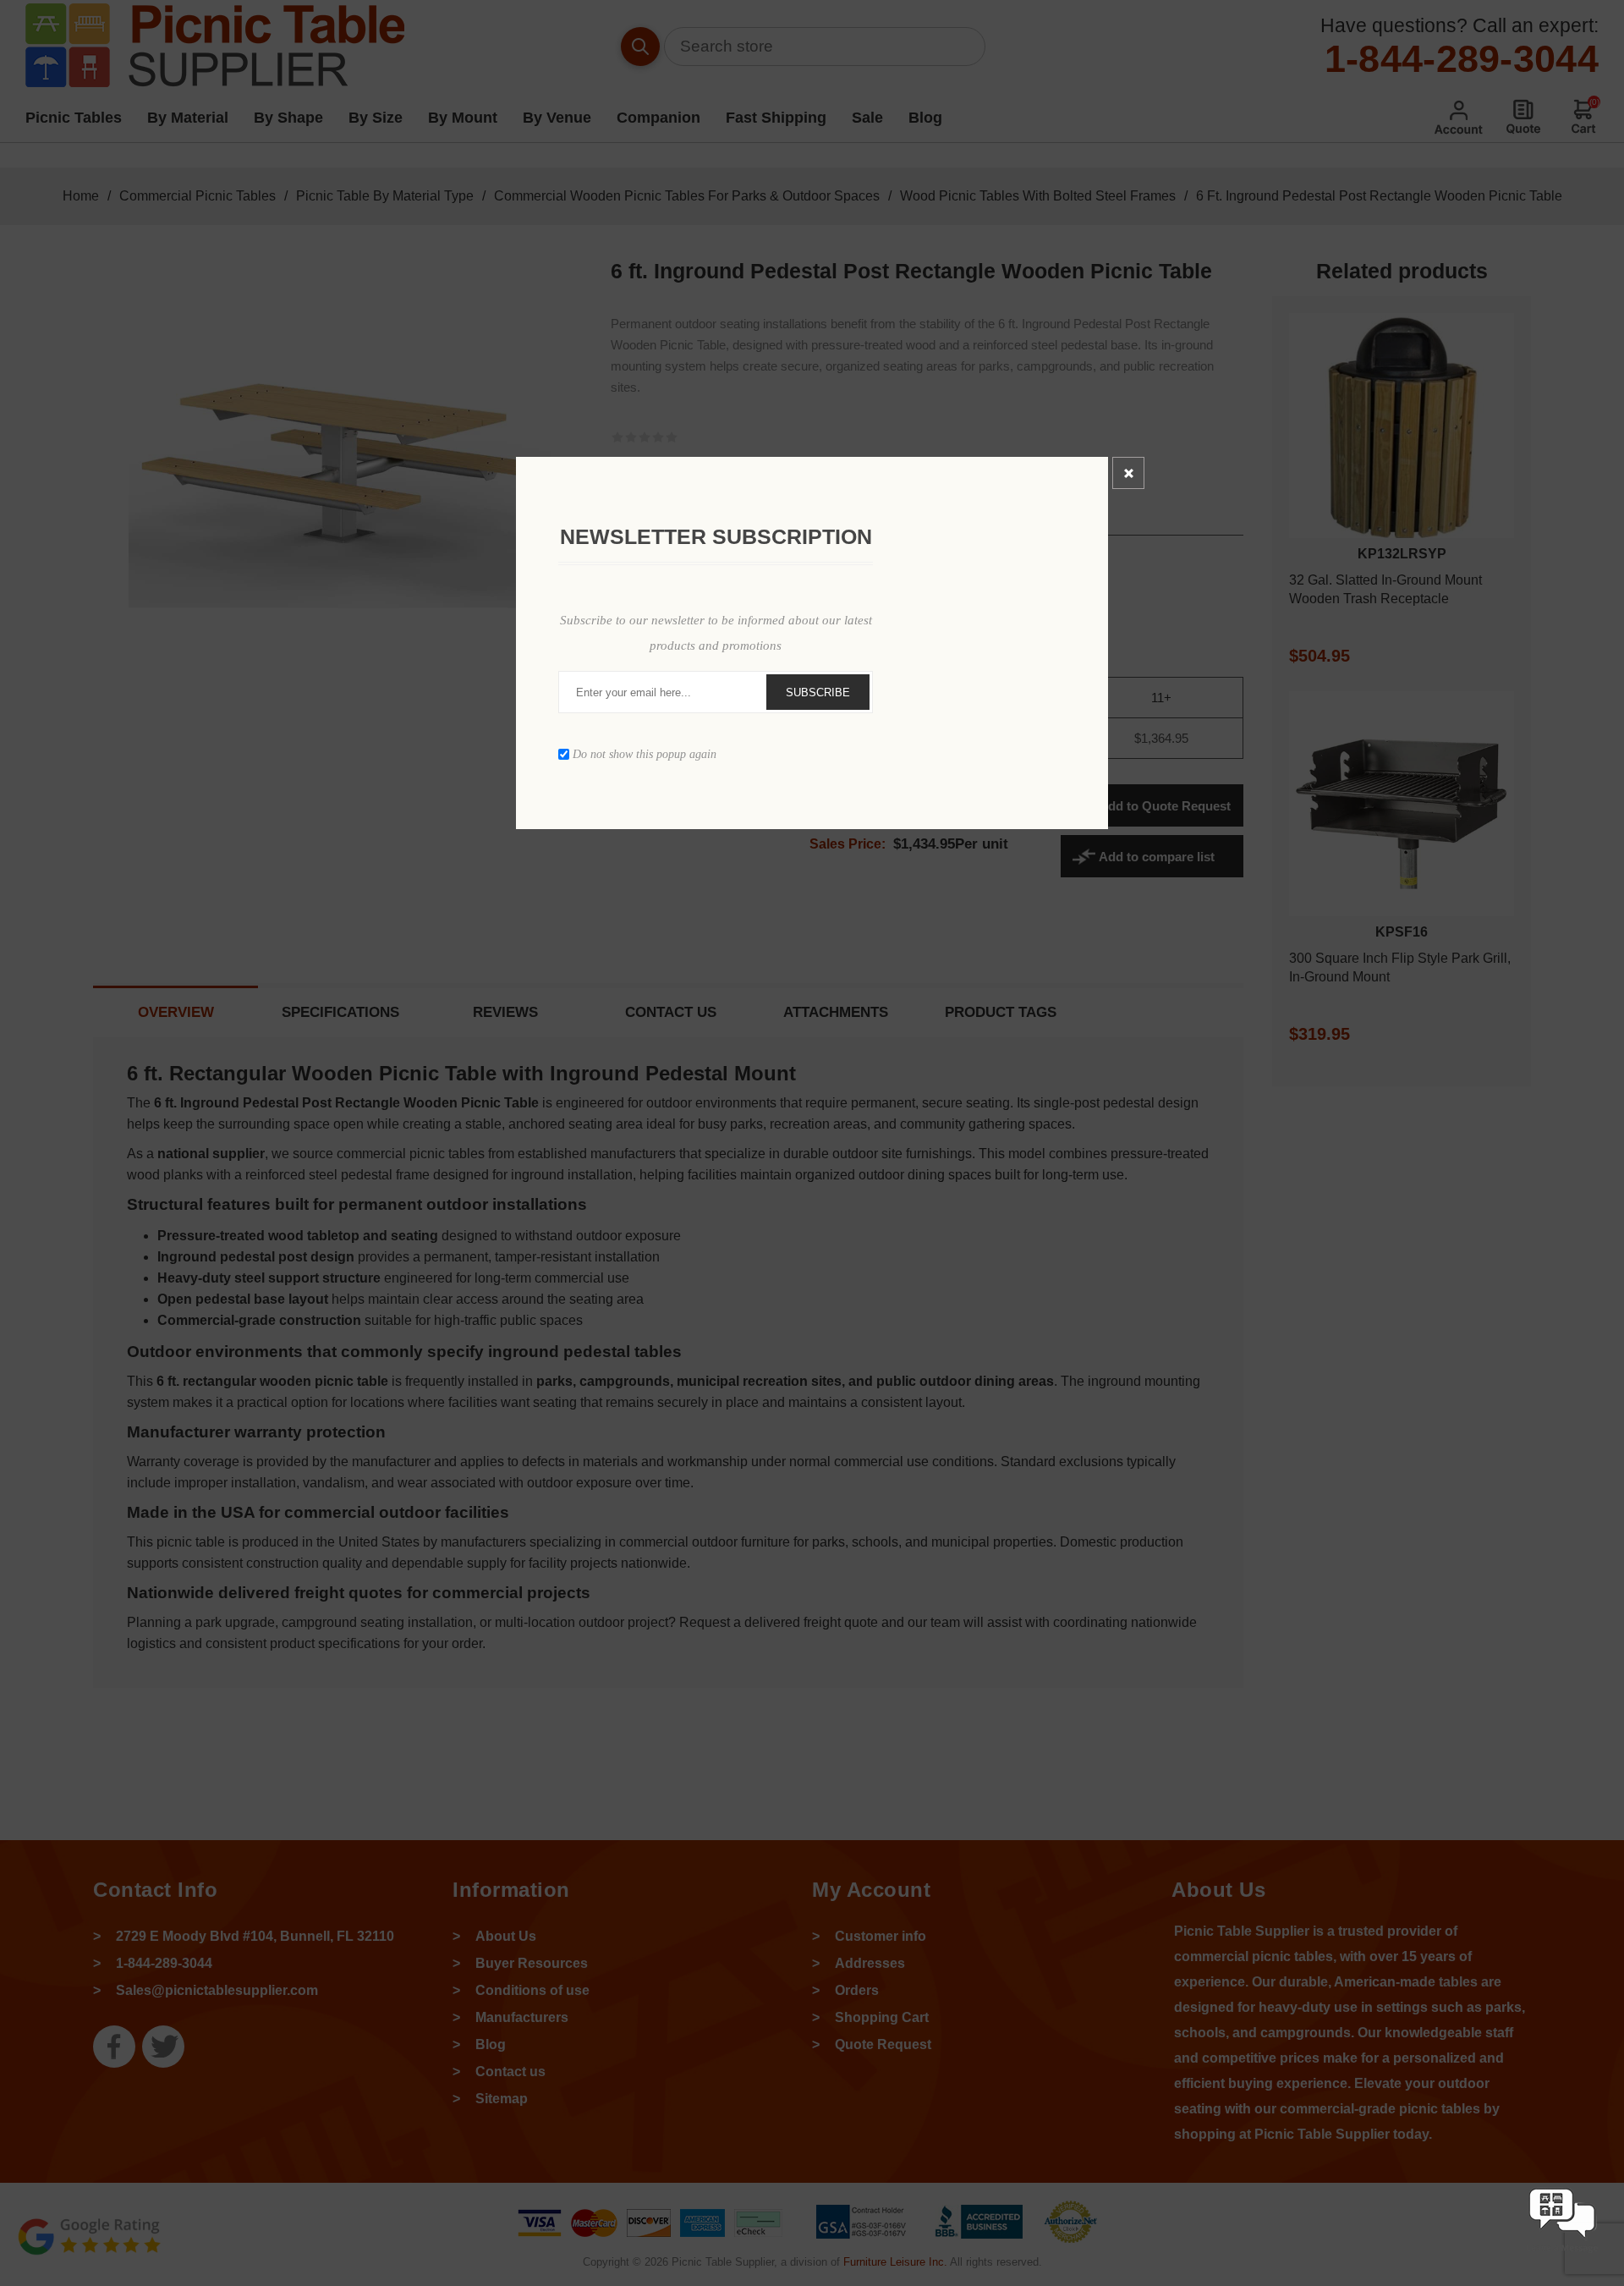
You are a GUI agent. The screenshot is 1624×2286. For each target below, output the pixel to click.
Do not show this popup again (645, 754)
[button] (1562, 2254)
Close (1128, 473)
